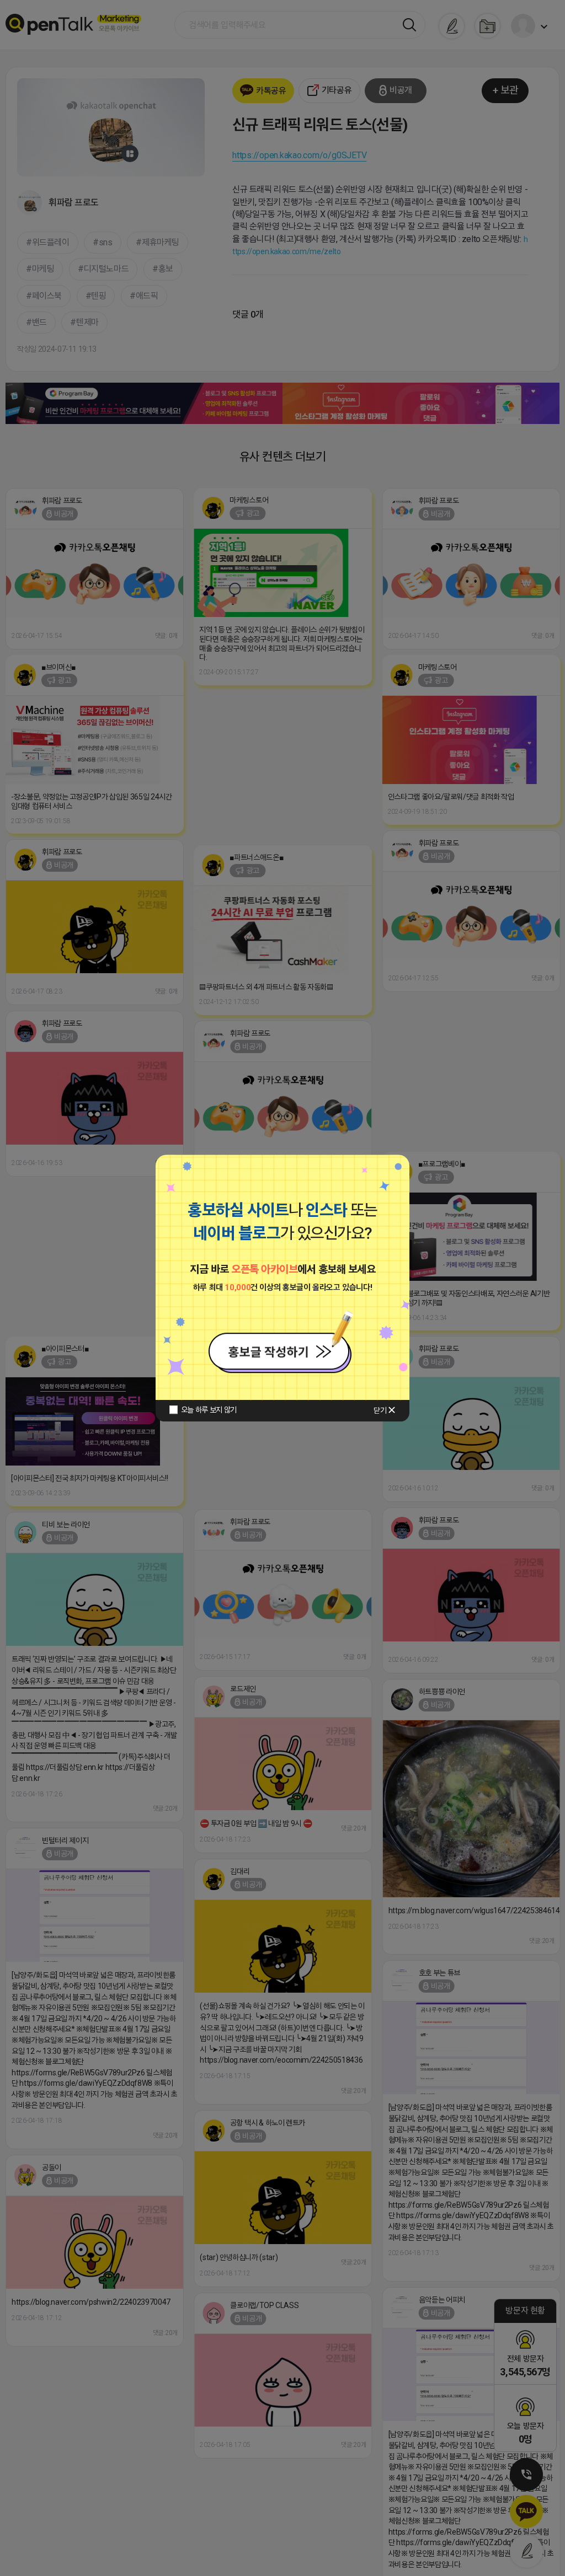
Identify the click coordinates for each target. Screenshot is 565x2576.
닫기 (380, 1410)
